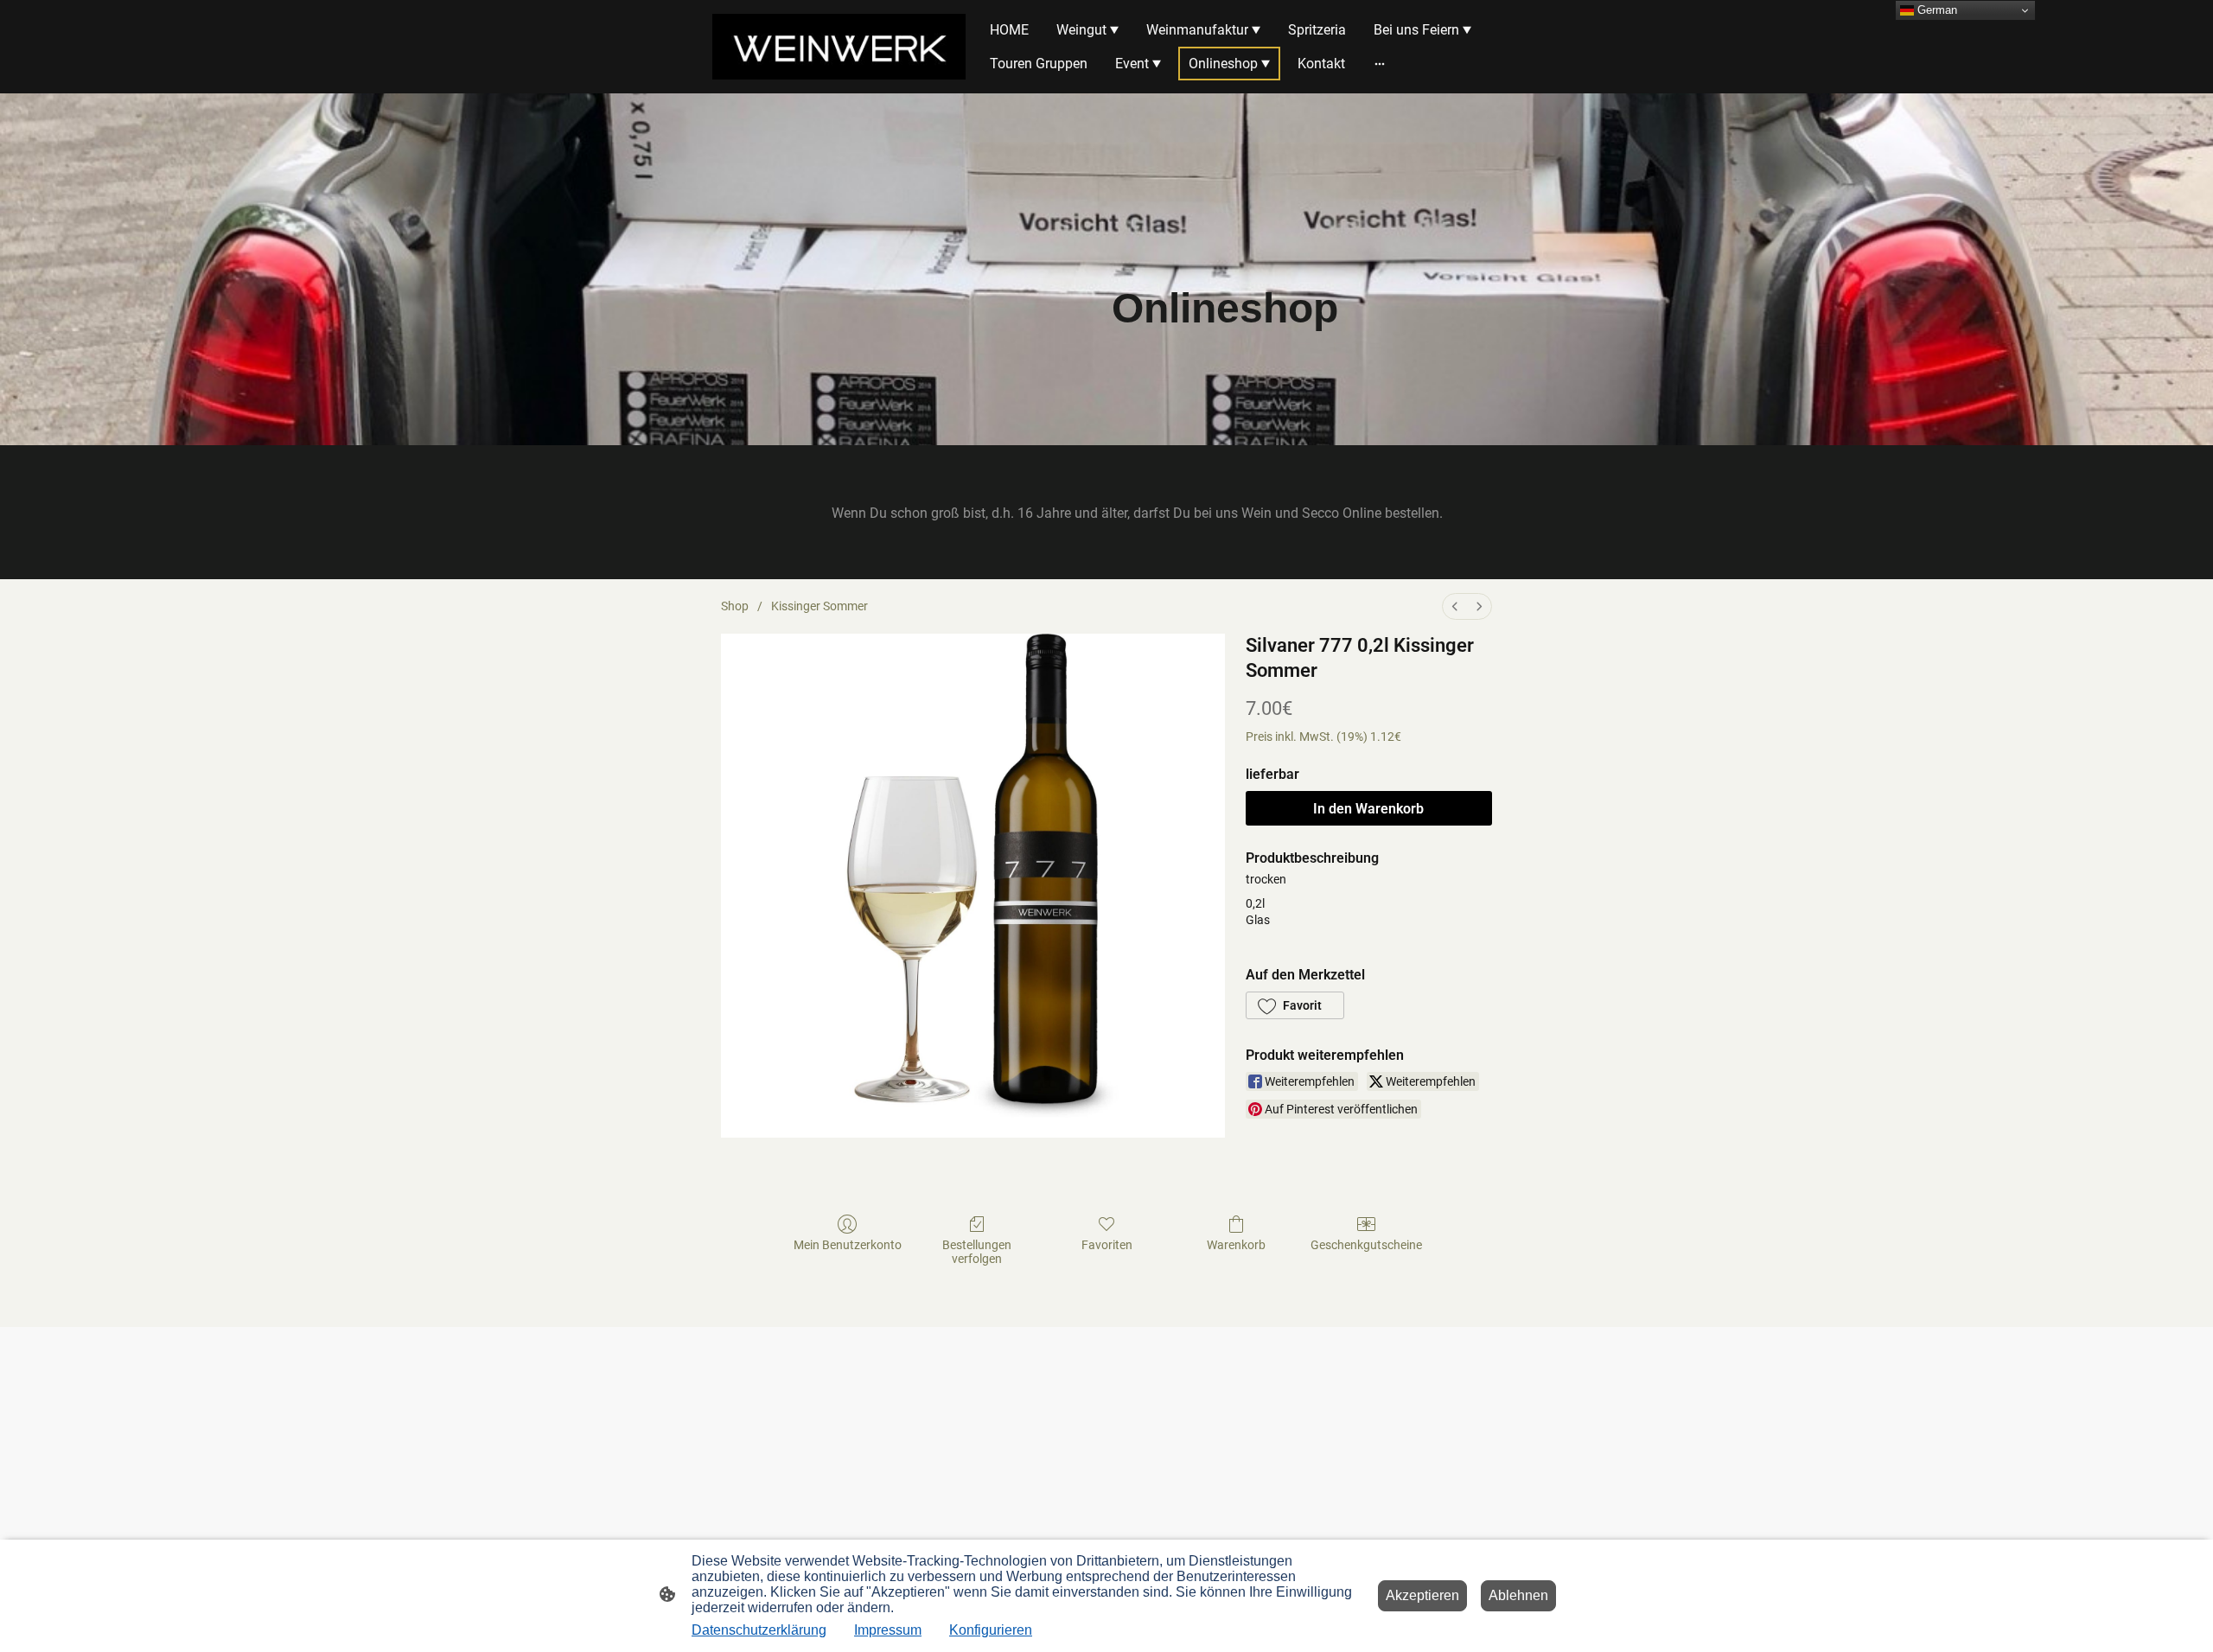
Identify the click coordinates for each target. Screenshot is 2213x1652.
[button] (1295, 1005)
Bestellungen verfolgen (977, 1252)
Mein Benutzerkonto (848, 1245)
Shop (735, 606)
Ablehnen (1518, 1595)
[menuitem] (1455, 606)
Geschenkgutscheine (1366, 1245)
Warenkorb (1236, 1245)
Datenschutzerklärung (759, 1630)
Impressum (888, 1630)
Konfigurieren (991, 1630)
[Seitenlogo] (839, 46)
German (1936, 10)
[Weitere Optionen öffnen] (1380, 64)
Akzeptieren (1422, 1595)
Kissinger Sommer (820, 606)
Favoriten (1107, 1245)
